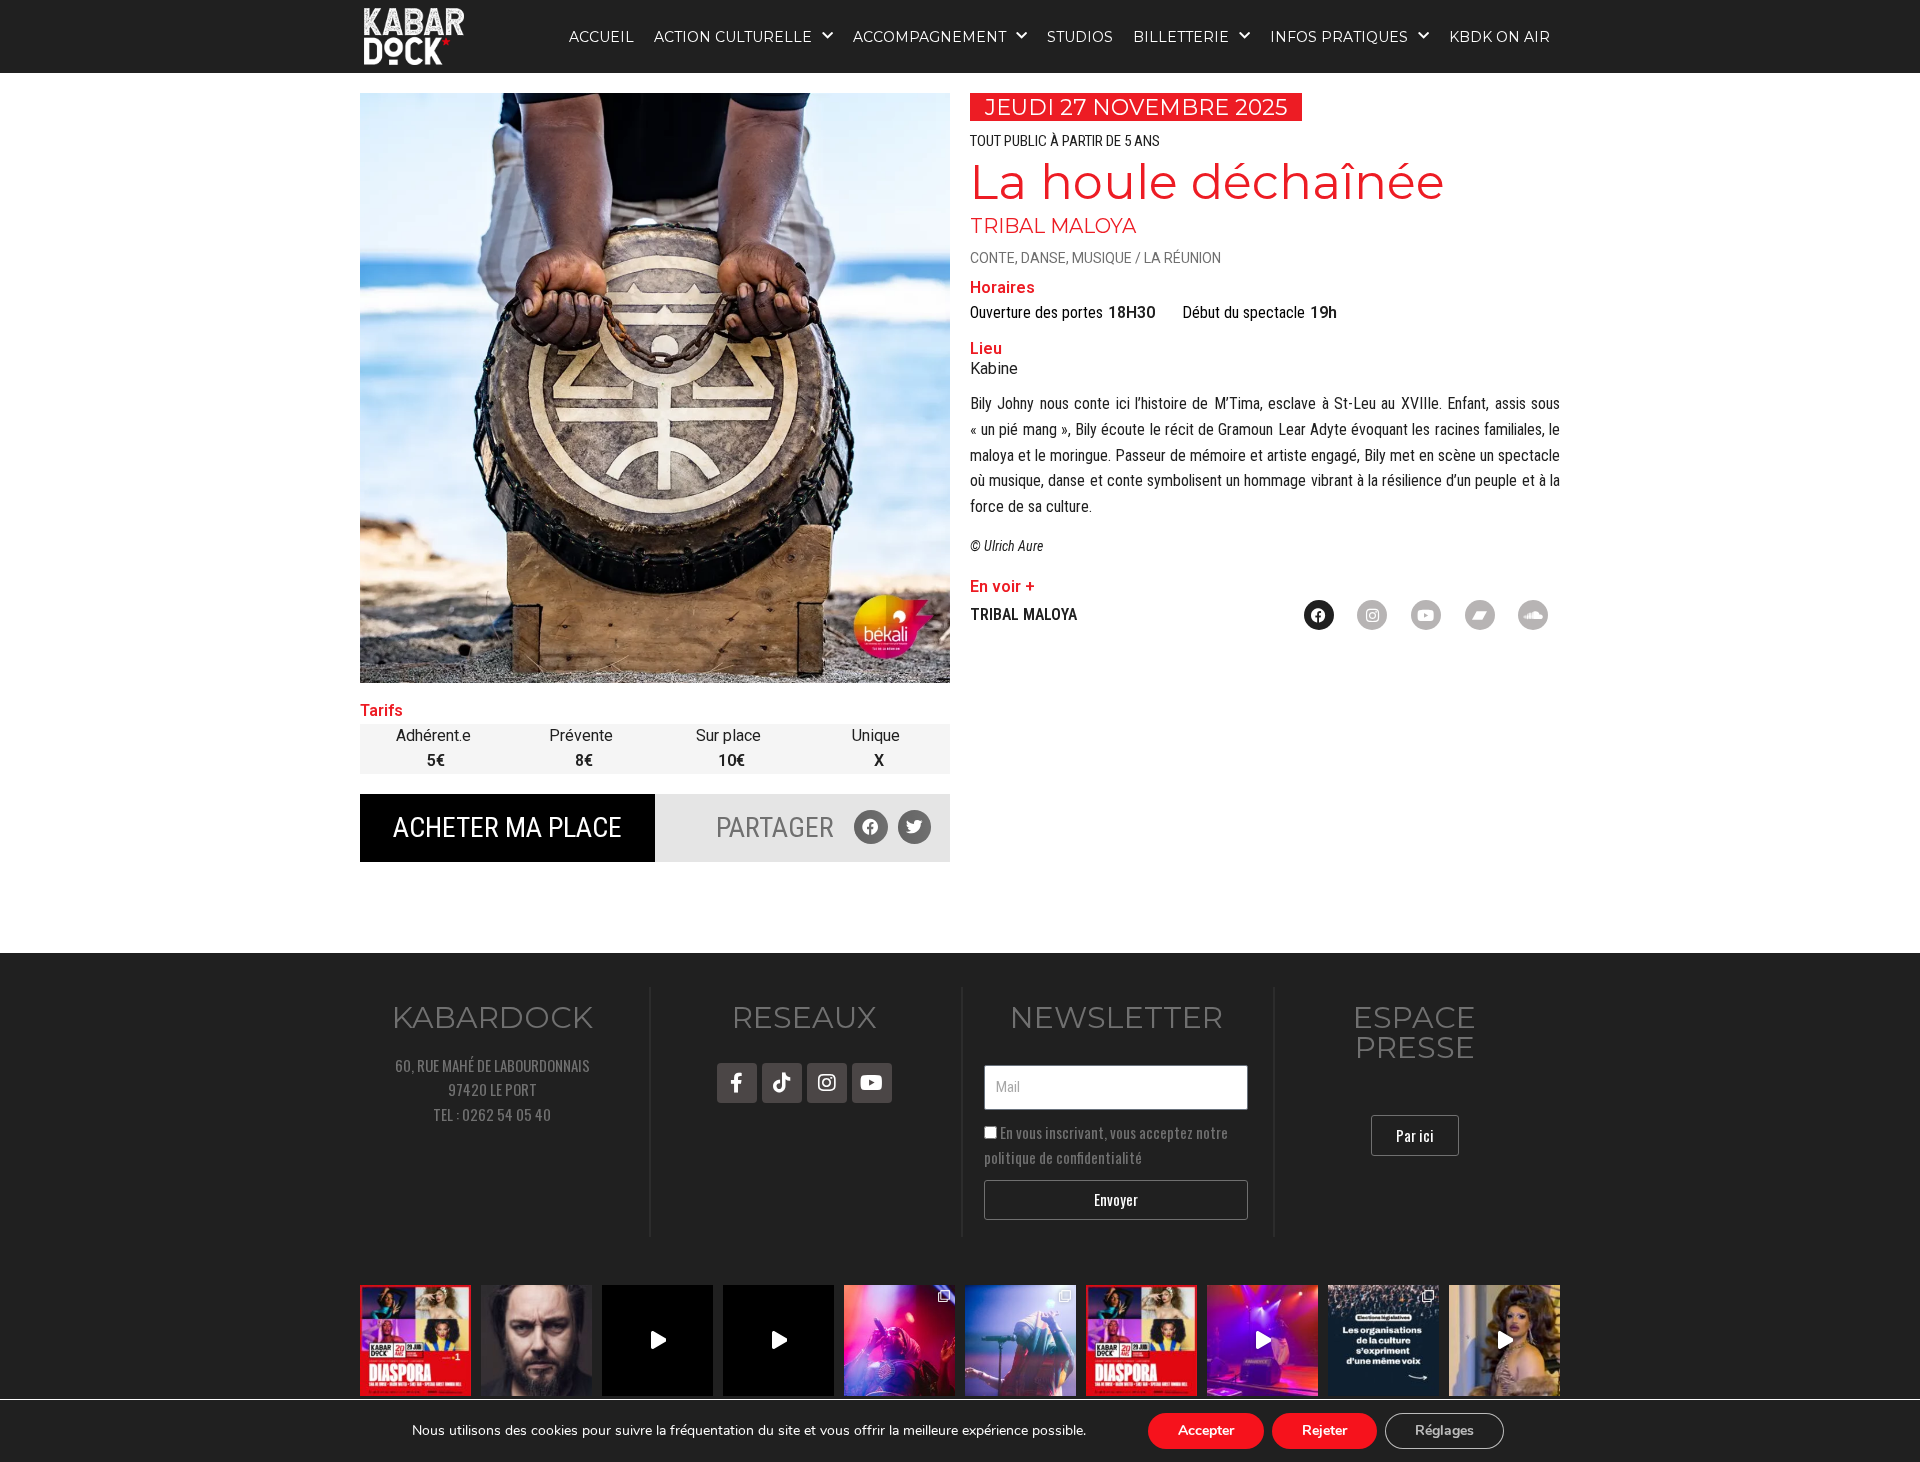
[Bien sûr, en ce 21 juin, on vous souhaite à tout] (536, 1340)
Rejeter (1324, 1430)
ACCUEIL (601, 37)
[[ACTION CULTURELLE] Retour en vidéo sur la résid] (778, 1340)
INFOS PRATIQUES (1339, 37)
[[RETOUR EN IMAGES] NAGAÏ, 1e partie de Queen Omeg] (1020, 1340)
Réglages (1444, 1430)
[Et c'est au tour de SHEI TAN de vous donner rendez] (1504, 1340)
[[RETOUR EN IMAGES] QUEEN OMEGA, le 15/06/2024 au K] (899, 1340)
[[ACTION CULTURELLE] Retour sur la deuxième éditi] (657, 1340)
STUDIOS (1080, 37)
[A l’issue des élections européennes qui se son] (1383, 1340)
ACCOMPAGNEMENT (929, 37)
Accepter (1206, 1430)
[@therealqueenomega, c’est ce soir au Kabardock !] (1262, 1340)
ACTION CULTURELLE (733, 37)
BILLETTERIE (1181, 37)
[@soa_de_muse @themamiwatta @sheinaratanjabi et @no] (415, 1340)
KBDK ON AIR (1499, 37)
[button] (871, 827)
